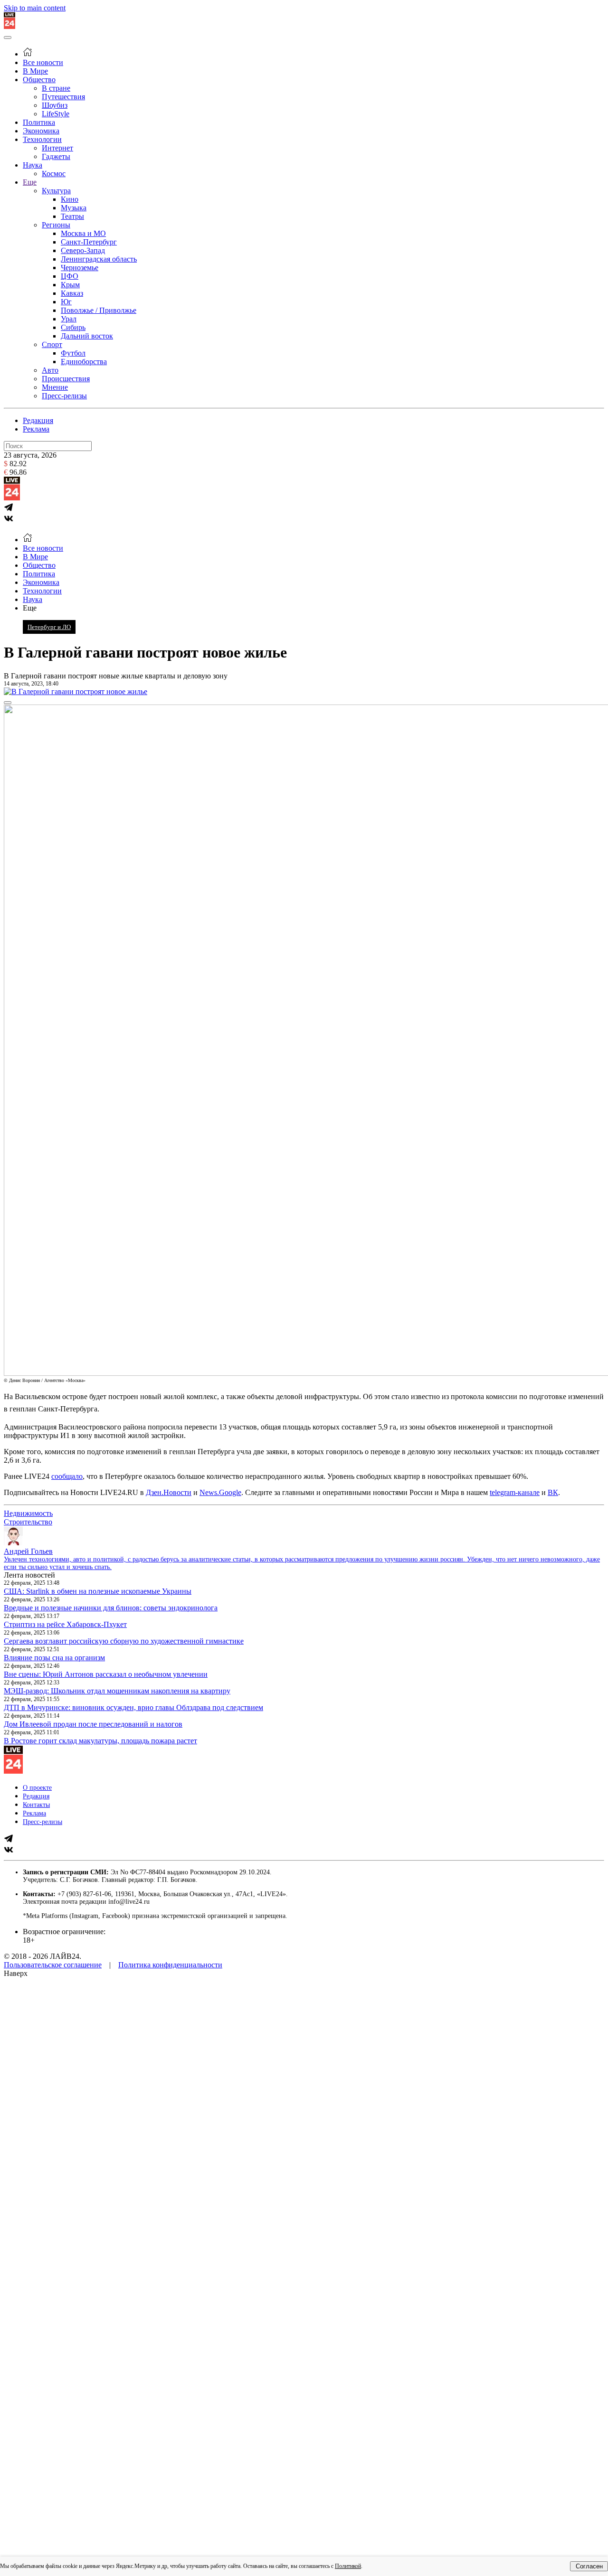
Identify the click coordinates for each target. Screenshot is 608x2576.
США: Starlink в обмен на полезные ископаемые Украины (98, 1591)
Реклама (36, 429)
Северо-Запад (83, 250)
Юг (66, 302)
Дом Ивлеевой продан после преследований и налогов (93, 1724)
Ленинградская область (99, 259)
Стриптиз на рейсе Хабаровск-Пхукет (65, 1624)
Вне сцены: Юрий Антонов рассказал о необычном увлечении (106, 1674)
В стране (56, 88)
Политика (39, 122)
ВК (553, 1492)
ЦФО (70, 276)
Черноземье (80, 268)
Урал (69, 319)
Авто (50, 370)
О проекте (37, 1788)
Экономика (41, 131)
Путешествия (63, 97)
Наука (33, 165)
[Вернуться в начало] (9, 26)
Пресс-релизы (64, 396)
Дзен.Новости (169, 1492)
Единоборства (84, 362)
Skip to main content (35, 8)
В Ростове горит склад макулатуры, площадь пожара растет (100, 1741)
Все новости (43, 62)
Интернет (57, 148)
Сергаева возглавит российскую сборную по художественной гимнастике (124, 1641)
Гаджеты (56, 156)
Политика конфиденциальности (170, 1965)
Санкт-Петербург (89, 242)
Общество (39, 80)
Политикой (348, 2566)
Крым (70, 285)
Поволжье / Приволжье (99, 310)
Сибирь (73, 327)
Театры (72, 216)
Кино (70, 199)
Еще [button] (30, 608)
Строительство (28, 1522)
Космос (54, 174)
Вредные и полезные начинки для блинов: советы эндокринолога (111, 1608)
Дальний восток (87, 336)
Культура (56, 191)
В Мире (35, 71)
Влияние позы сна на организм (54, 1658)
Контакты (36, 1805)
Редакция (38, 420)
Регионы (56, 225)
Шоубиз (55, 105)
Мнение (55, 387)
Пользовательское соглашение (53, 1965)
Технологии (42, 139)
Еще (30, 182)
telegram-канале (515, 1492)
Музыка (74, 208)
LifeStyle (56, 114)
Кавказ (72, 293)
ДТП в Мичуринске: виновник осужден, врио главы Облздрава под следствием (133, 1707)
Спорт (52, 344)
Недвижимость (28, 1513)
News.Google (220, 1492)
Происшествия (66, 379)
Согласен (589, 2566)
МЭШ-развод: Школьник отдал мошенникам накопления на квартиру (117, 1691)
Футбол (73, 353)
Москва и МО (83, 233)
